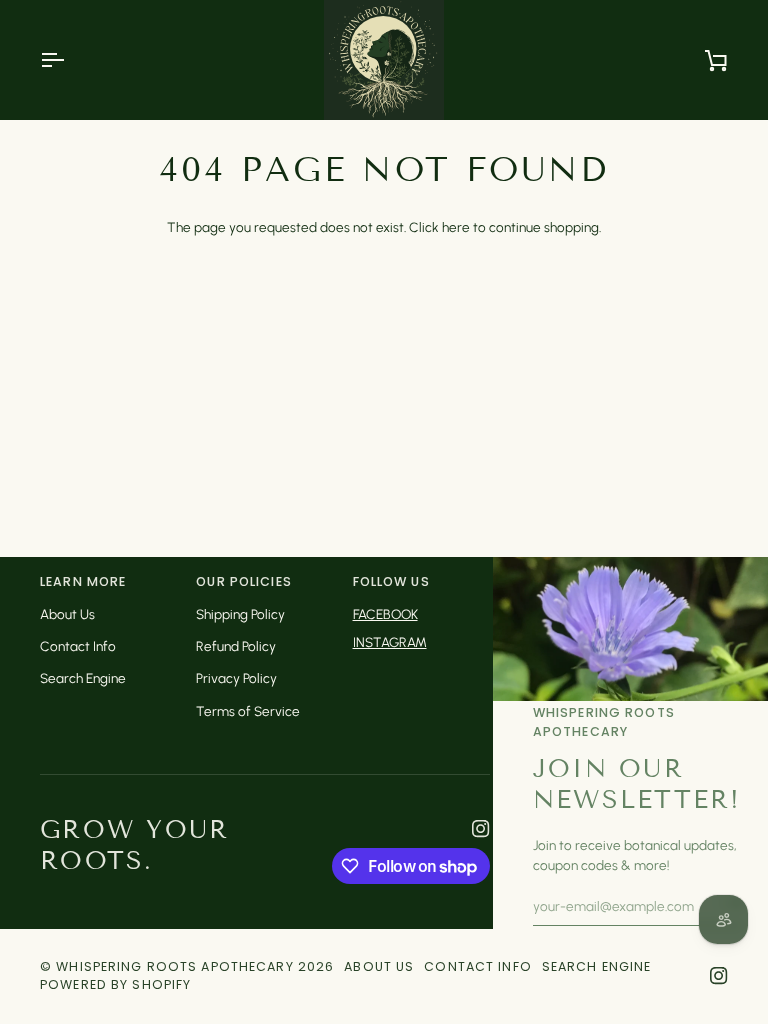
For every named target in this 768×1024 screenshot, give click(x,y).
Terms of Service (248, 711)
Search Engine (83, 678)
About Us (67, 614)
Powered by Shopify (115, 984)
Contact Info (78, 646)
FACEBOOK (385, 614)
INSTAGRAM (390, 642)
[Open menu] (70, 60)
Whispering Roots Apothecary (174, 966)
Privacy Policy (236, 678)
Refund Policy (236, 646)
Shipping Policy (240, 614)
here (456, 227)
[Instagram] (481, 829)
